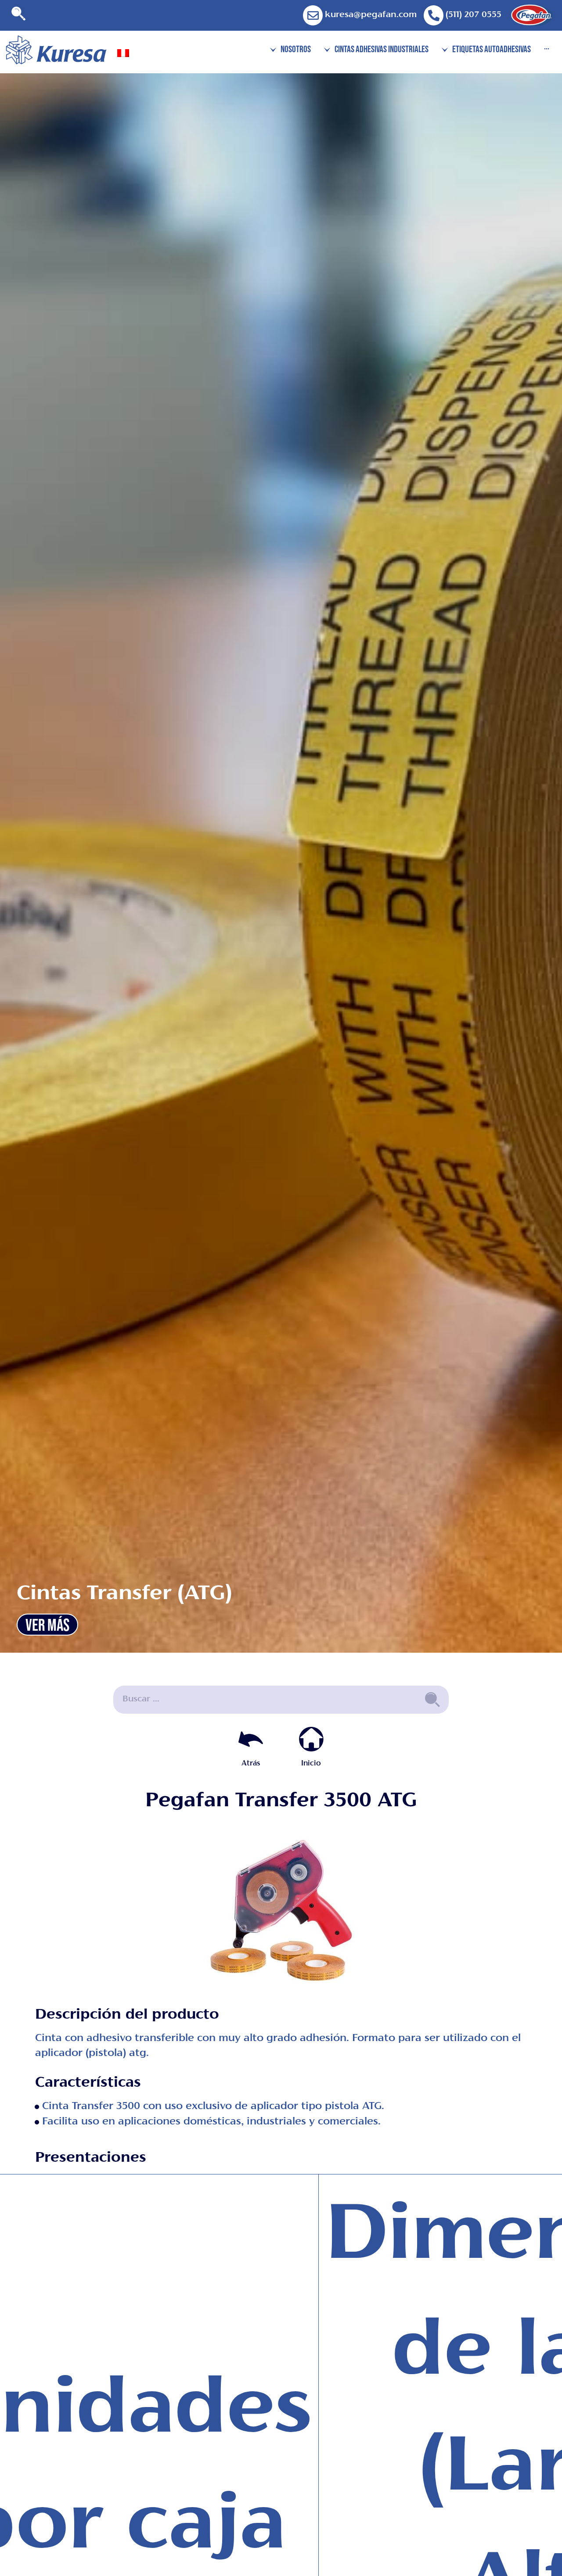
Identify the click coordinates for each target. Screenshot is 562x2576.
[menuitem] (123, 54)
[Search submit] (432, 1700)
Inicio (311, 1764)
